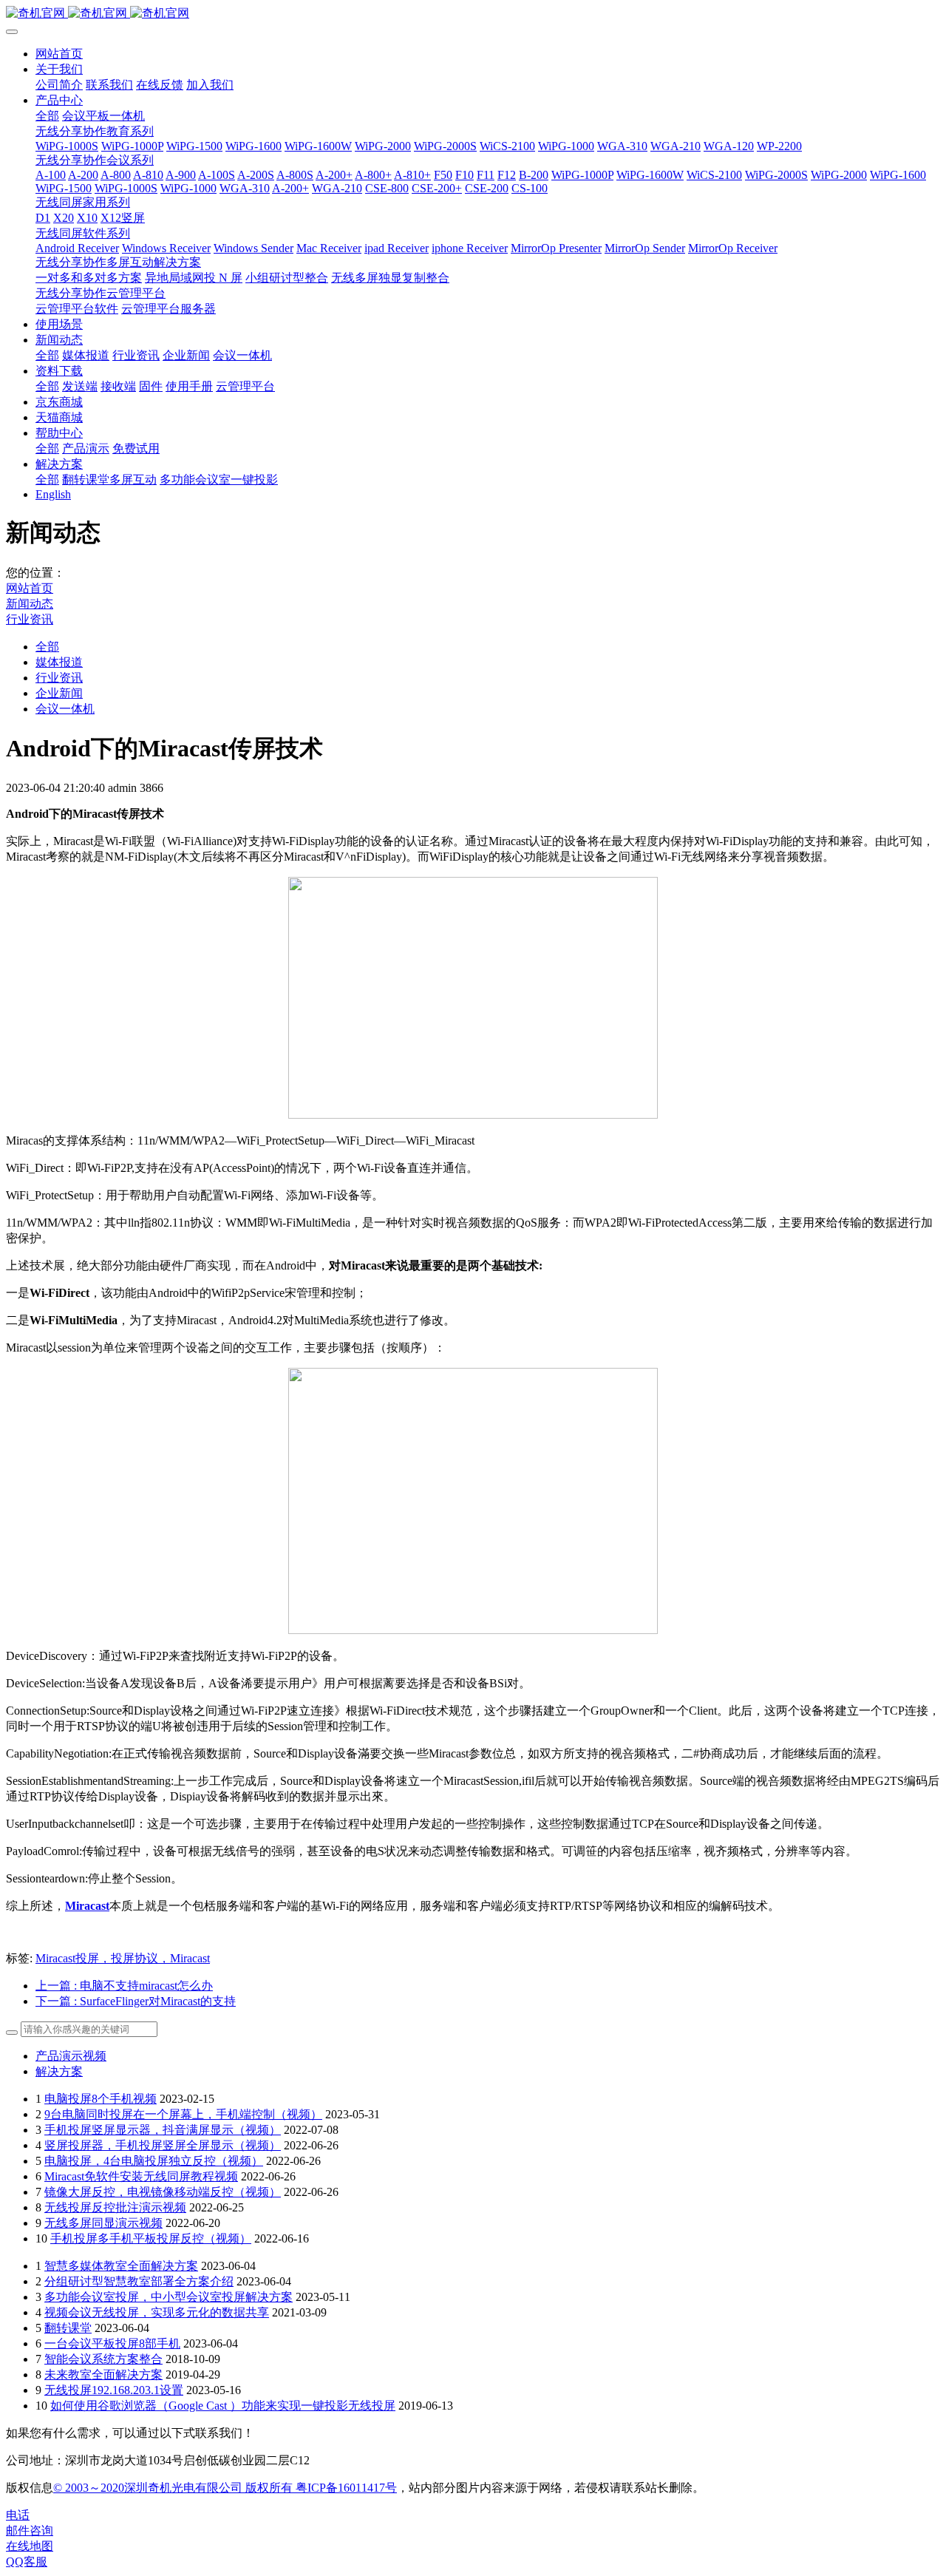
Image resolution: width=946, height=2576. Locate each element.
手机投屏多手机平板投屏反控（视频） (151, 2238)
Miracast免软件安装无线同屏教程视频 (141, 2176)
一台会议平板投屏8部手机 (112, 2343)
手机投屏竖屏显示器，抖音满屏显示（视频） (163, 2130)
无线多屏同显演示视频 (103, 2223)
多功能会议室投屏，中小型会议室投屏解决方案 (169, 2297)
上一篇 (124, 1986)
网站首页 (59, 54)
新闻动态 (30, 604)
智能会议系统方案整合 (103, 2359)
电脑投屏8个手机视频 (101, 2099)
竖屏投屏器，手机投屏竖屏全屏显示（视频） (163, 2145)
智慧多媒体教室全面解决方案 (121, 2266)
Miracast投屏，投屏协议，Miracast (123, 1958)
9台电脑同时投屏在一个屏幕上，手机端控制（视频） (183, 2114)
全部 (47, 116)
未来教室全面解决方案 (103, 2375)
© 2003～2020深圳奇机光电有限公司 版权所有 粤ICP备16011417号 (225, 2488)
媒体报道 (59, 662)
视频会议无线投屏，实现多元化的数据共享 (157, 2312)
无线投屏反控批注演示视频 (115, 2207)
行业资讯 (30, 619)
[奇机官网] (473, 14)
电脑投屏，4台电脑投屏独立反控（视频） (154, 2161)
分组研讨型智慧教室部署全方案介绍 (139, 2281)
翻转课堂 (68, 2328)
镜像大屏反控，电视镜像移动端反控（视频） (163, 2192)
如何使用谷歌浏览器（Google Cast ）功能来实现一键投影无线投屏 (223, 2406)
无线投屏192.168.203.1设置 (114, 2390)
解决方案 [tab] (59, 2071)
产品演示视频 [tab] (71, 2056)
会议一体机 (65, 709)
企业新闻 (59, 693)
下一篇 (136, 2001)
